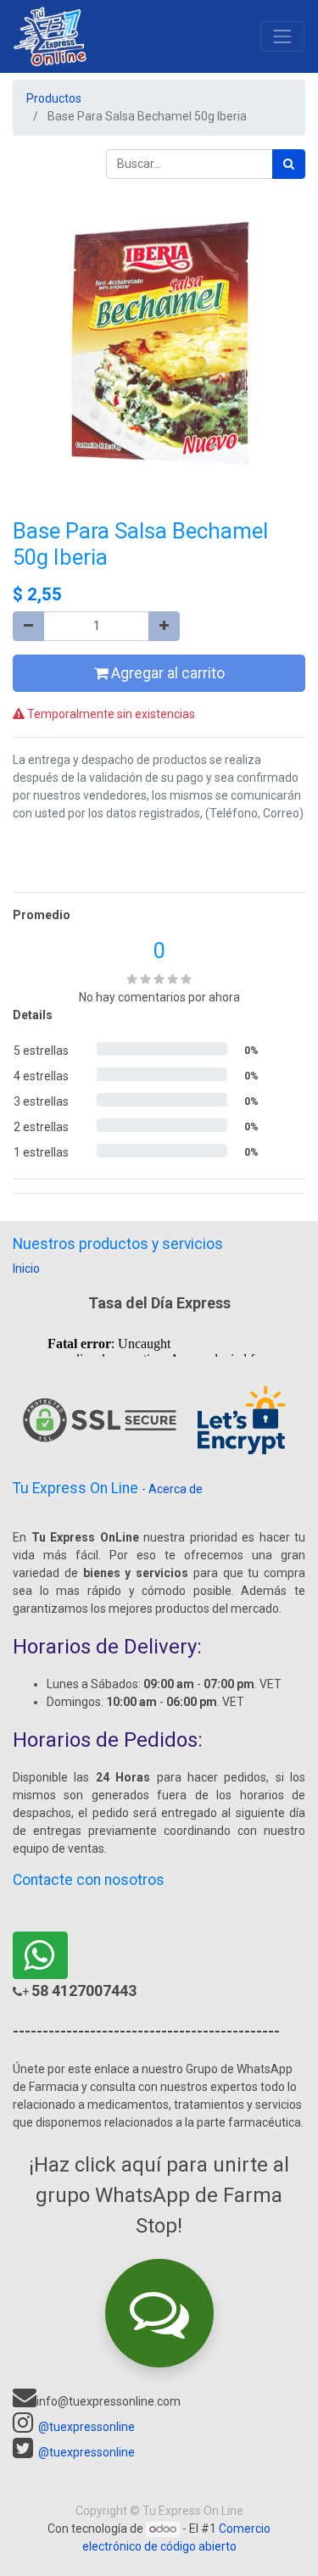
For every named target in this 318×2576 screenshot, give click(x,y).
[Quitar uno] (28, 626)
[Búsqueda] (289, 164)
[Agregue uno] (164, 626)
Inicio (26, 1268)
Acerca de (176, 1489)
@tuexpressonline (86, 2427)
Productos (54, 98)
